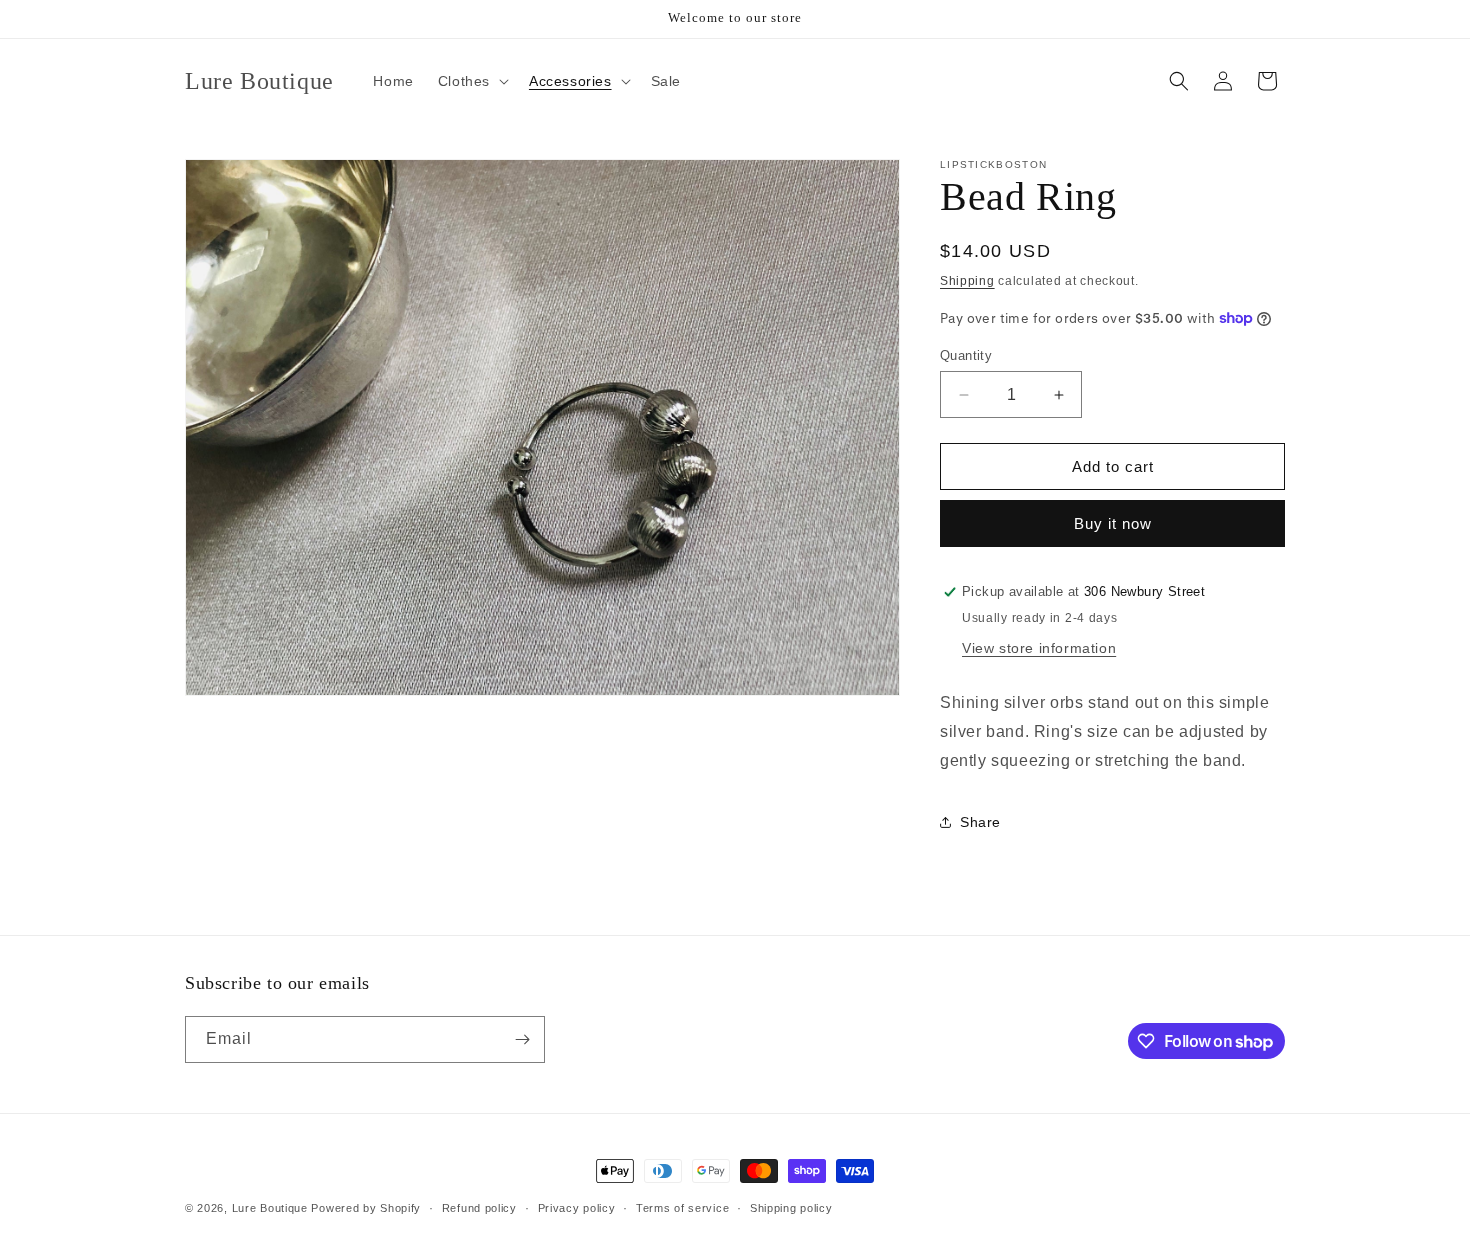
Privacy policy (577, 1208)
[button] (471, 81)
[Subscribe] (522, 1039)
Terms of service (682, 1208)
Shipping (967, 281)
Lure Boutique (270, 1208)
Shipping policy (791, 1208)
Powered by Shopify (366, 1208)
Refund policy (479, 1208)
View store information (1039, 648)
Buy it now (1113, 523)
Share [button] (980, 822)
